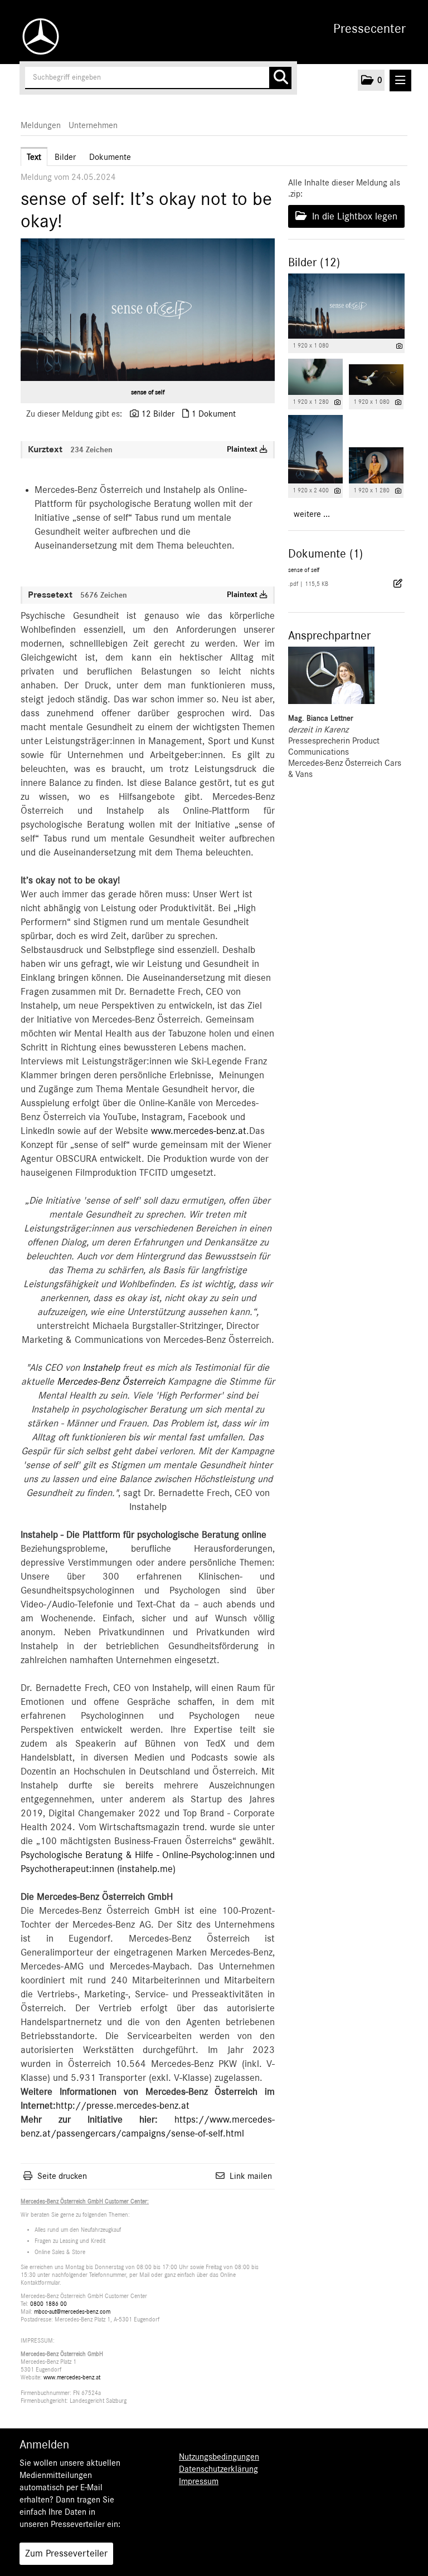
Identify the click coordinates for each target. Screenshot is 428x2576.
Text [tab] (34, 157)
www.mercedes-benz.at (199, 1131)
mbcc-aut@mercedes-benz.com (72, 2312)
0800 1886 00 (48, 2304)
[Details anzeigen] (399, 346)
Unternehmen (93, 125)
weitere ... (312, 514)
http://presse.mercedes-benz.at (123, 2106)
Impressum (199, 2481)
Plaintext (243, 449)
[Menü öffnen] (400, 80)
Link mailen (251, 2176)
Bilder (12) (314, 262)
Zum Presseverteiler (66, 2554)
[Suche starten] (280, 78)
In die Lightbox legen (353, 217)
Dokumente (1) (325, 554)
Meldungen (41, 125)
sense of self (148, 392)
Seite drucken (62, 2176)
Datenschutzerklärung (218, 2469)
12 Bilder (158, 414)
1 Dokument (213, 414)
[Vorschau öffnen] (148, 310)
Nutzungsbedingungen (219, 2457)
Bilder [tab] (65, 157)
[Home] (38, 36)
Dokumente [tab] (110, 157)
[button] (371, 80)
